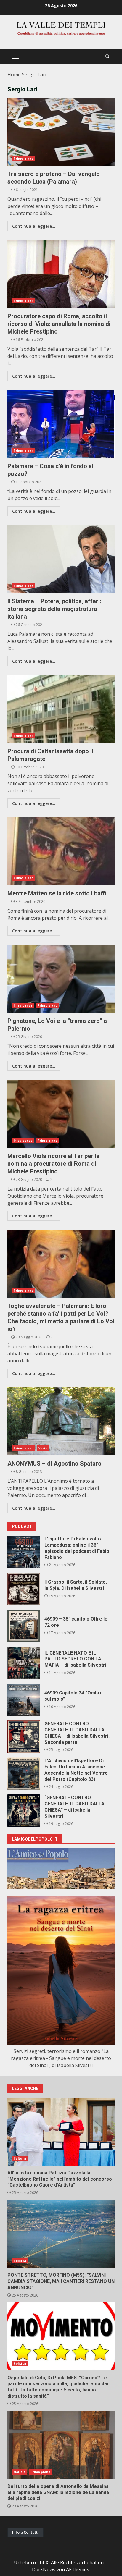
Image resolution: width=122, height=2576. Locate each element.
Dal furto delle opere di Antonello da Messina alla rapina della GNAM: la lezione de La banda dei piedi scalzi (61, 2445)
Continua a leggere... (34, 226)
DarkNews (44, 2569)
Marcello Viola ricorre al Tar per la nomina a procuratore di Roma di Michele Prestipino (61, 1114)
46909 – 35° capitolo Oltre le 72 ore (24, 1626)
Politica (20, 2261)
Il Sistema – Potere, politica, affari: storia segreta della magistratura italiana (61, 559)
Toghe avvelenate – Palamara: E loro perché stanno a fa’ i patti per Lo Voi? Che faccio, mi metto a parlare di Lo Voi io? (61, 1264)
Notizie (20, 2472)
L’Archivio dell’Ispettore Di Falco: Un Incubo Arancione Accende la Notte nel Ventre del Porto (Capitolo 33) (24, 1774)
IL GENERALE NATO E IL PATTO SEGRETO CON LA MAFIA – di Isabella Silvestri (24, 1663)
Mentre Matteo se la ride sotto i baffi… (61, 851)
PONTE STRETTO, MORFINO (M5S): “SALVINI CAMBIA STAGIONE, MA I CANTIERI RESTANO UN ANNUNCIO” (61, 2234)
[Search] (107, 56)
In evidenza (23, 1005)
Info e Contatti (25, 2532)
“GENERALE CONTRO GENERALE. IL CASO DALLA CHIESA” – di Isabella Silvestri (24, 1811)
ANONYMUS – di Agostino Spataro (61, 1421)
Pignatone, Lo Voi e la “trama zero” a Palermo (61, 979)
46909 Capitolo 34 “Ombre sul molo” (24, 1700)
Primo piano (24, 159)
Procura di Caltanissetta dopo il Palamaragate (61, 709)
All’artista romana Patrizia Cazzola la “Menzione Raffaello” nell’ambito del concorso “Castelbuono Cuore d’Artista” (61, 2132)
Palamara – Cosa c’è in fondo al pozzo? (61, 424)
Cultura (20, 2158)
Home (14, 75)
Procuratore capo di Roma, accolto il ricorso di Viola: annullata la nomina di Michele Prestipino (61, 274)
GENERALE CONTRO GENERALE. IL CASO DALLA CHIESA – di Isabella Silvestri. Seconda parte (24, 1737)
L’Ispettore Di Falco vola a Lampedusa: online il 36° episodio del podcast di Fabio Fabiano (24, 1552)
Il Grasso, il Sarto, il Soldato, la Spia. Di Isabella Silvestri (24, 1589)
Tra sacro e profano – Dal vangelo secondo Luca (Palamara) (61, 132)
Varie (43, 1448)
